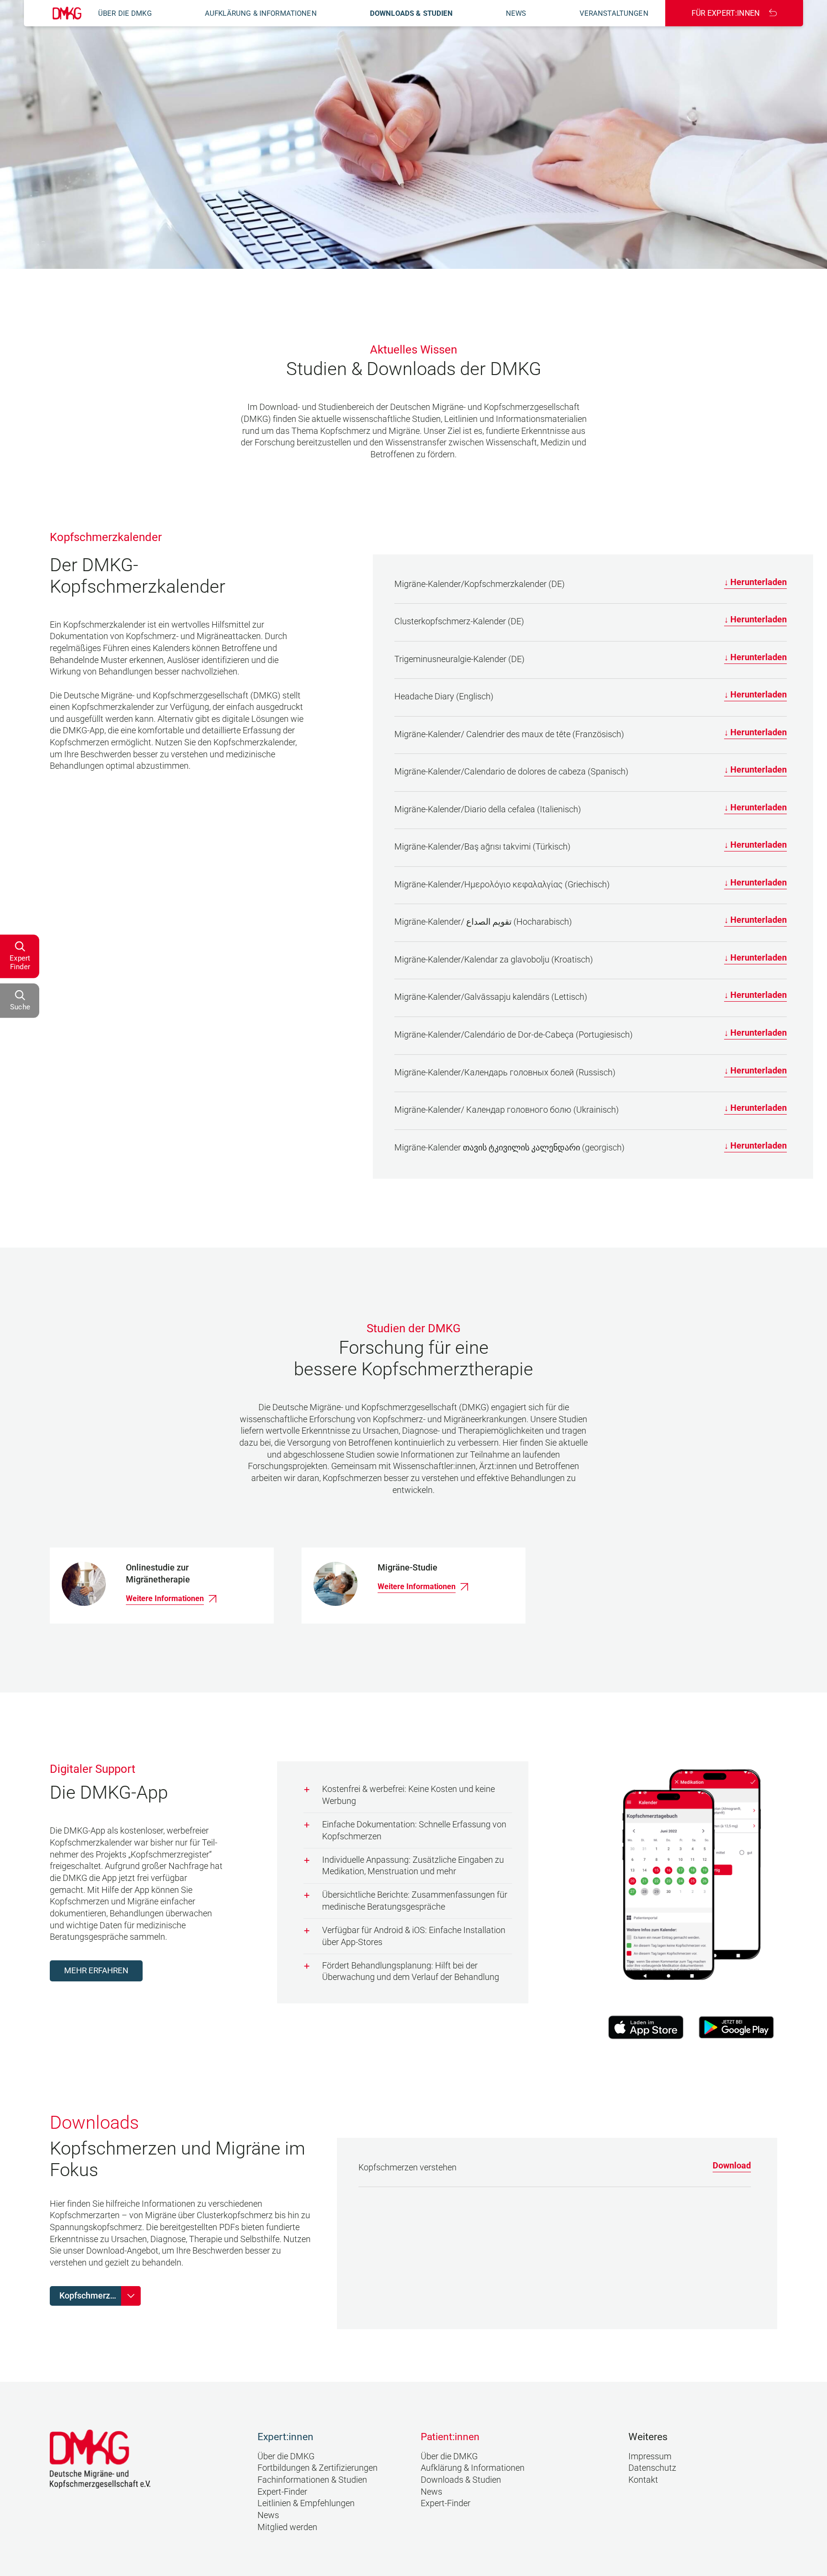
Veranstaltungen (614, 13)
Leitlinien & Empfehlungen (306, 2503)
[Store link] (646, 2027)
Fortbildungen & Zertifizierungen (318, 2468)
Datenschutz (652, 2468)
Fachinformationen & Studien (312, 2480)
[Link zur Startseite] (67, 13)
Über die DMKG (125, 13)
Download (732, 2166)
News (516, 13)
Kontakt (643, 2480)
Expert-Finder (282, 2492)
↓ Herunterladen (755, 582)
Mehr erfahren (96, 1971)
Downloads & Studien (411, 13)
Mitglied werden (287, 2527)
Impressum (650, 2456)
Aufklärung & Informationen (261, 13)
